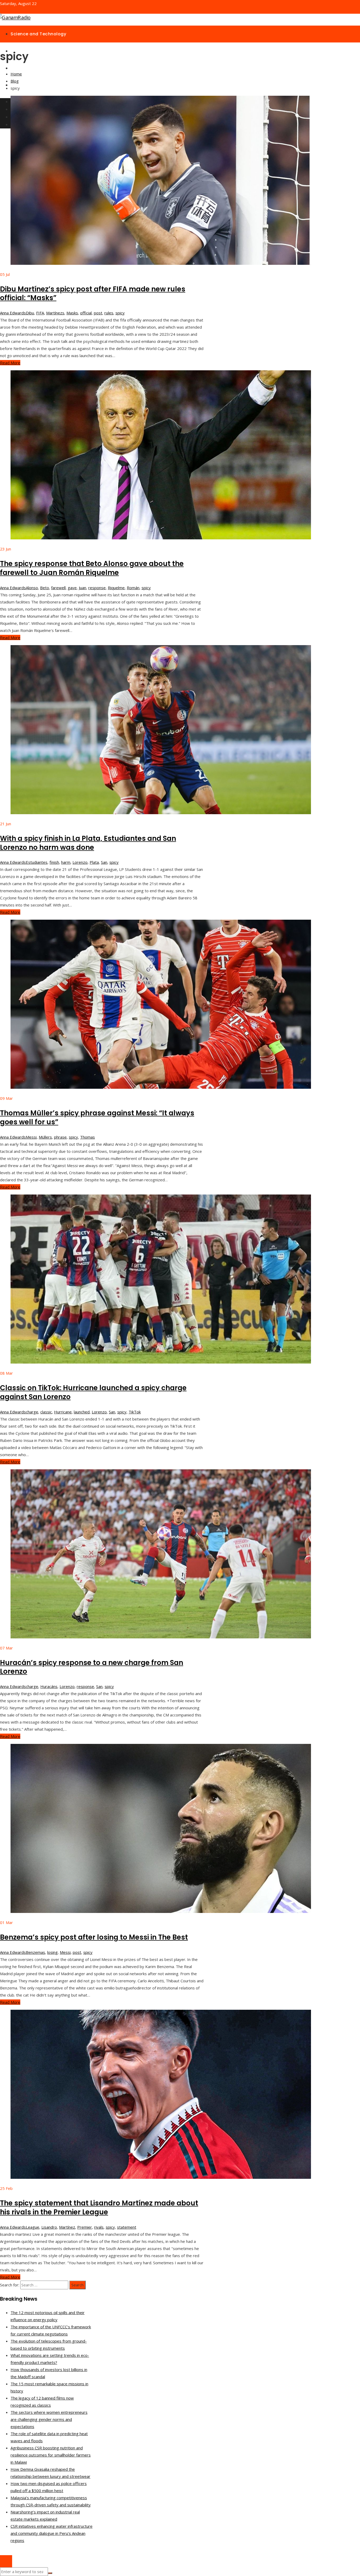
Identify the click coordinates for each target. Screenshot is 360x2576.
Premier (85, 2227)
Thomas (87, 1137)
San (104, 862)
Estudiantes (37, 862)
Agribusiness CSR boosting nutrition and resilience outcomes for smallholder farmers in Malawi (51, 2455)
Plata (94, 862)
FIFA (40, 313)
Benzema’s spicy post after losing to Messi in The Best (94, 1937)
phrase (60, 1137)
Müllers (45, 1137)
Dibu (30, 313)
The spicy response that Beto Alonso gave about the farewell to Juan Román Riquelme (92, 568)
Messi (31, 1137)
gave (72, 588)
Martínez (67, 2227)
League (33, 2227)
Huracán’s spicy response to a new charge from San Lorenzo (92, 1667)
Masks (72, 313)
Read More (10, 363)
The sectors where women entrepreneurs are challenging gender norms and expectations (49, 2419)
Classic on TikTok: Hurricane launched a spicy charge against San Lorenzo (93, 1392)
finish (54, 862)
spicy (120, 313)
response (97, 588)
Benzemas (35, 1952)
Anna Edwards (13, 313)
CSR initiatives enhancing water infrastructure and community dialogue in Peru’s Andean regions (52, 2533)
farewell (58, 588)
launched (82, 1412)
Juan (82, 588)
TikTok (135, 1412)
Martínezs (55, 313)
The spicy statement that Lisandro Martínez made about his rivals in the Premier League (99, 2208)
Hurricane (63, 1412)
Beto (45, 588)
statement (127, 2227)
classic (46, 1412)
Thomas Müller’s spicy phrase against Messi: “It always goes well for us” (97, 1117)
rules (109, 313)
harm (66, 862)
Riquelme (116, 588)
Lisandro (49, 2227)
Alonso (32, 588)
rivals (99, 2227)
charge (32, 1412)
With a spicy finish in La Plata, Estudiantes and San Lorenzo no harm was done (88, 843)
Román (133, 588)
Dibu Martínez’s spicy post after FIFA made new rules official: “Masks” (93, 294)
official (86, 313)
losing (52, 1952)
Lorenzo (80, 862)
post (98, 313)
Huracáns (49, 1686)
